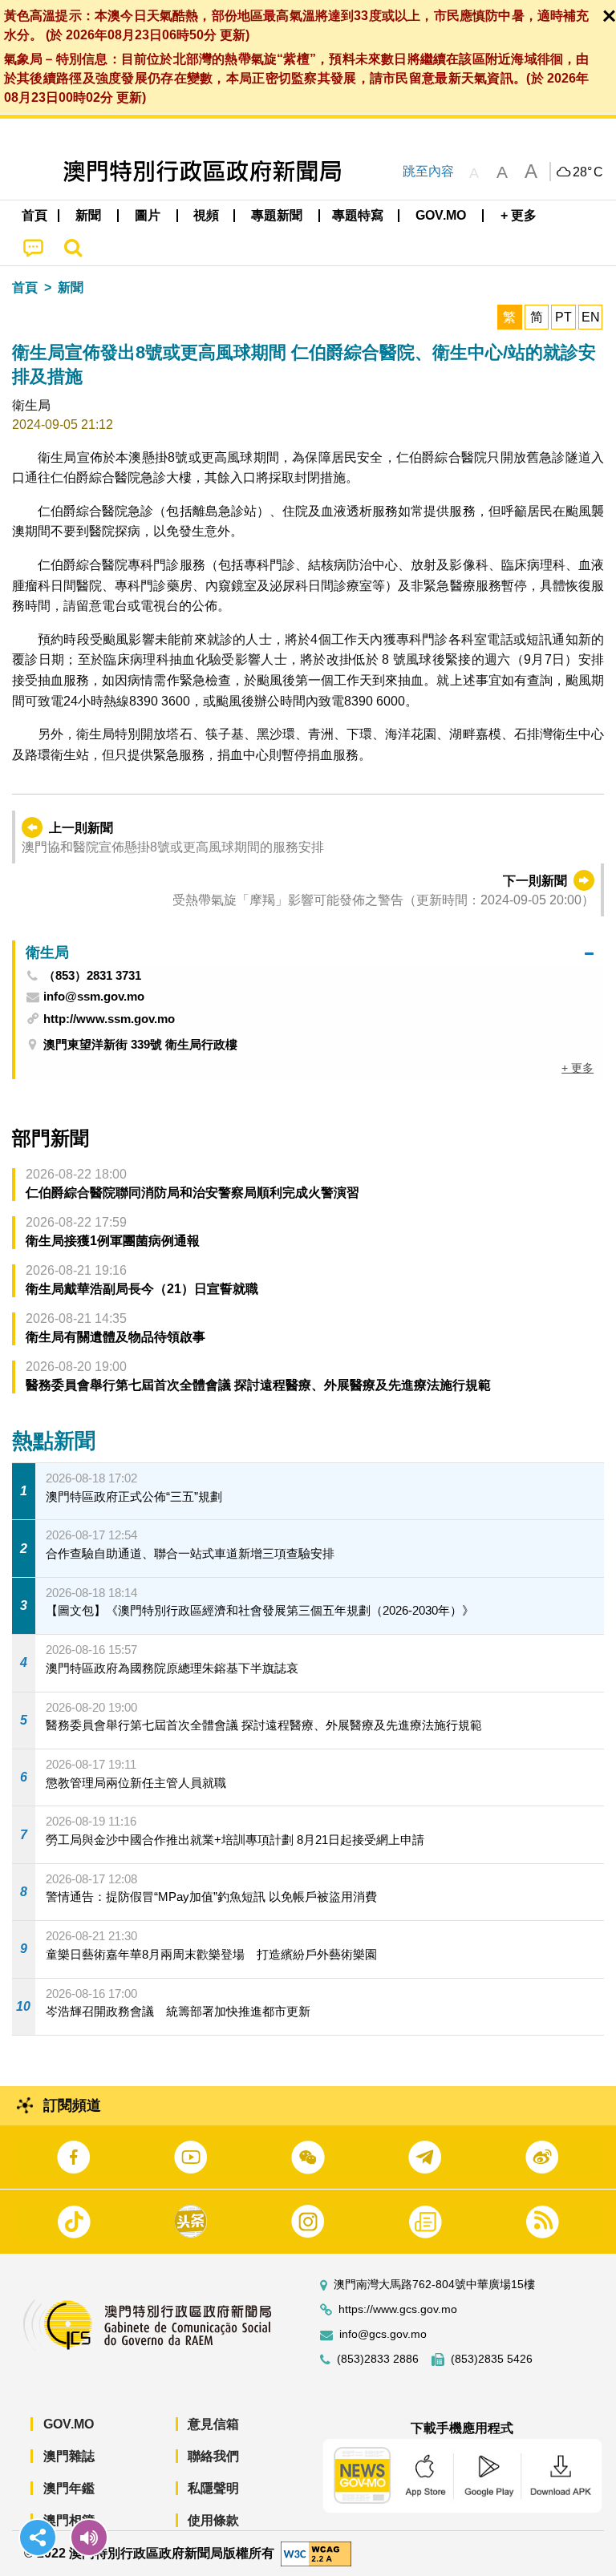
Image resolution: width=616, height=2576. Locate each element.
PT (563, 317)
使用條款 (213, 2520)
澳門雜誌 (69, 2456)
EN (591, 317)
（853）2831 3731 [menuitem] (92, 976)
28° (588, 172)
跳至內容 (428, 171)
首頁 (25, 287)
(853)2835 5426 (492, 2359)
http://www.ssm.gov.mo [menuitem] (109, 1019)
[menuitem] (89, 216)
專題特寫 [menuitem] (358, 215)
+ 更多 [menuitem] (577, 1068)
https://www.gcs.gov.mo (398, 2309)
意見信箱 (213, 2424)
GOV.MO (69, 2424)
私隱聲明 (213, 2488)
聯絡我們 (213, 2456)
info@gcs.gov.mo (383, 2334)
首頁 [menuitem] (34, 215)
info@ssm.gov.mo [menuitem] (94, 997)
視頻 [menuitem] (206, 215)
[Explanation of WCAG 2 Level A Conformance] (316, 2552)
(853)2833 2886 (378, 2359)
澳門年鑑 (69, 2488)
